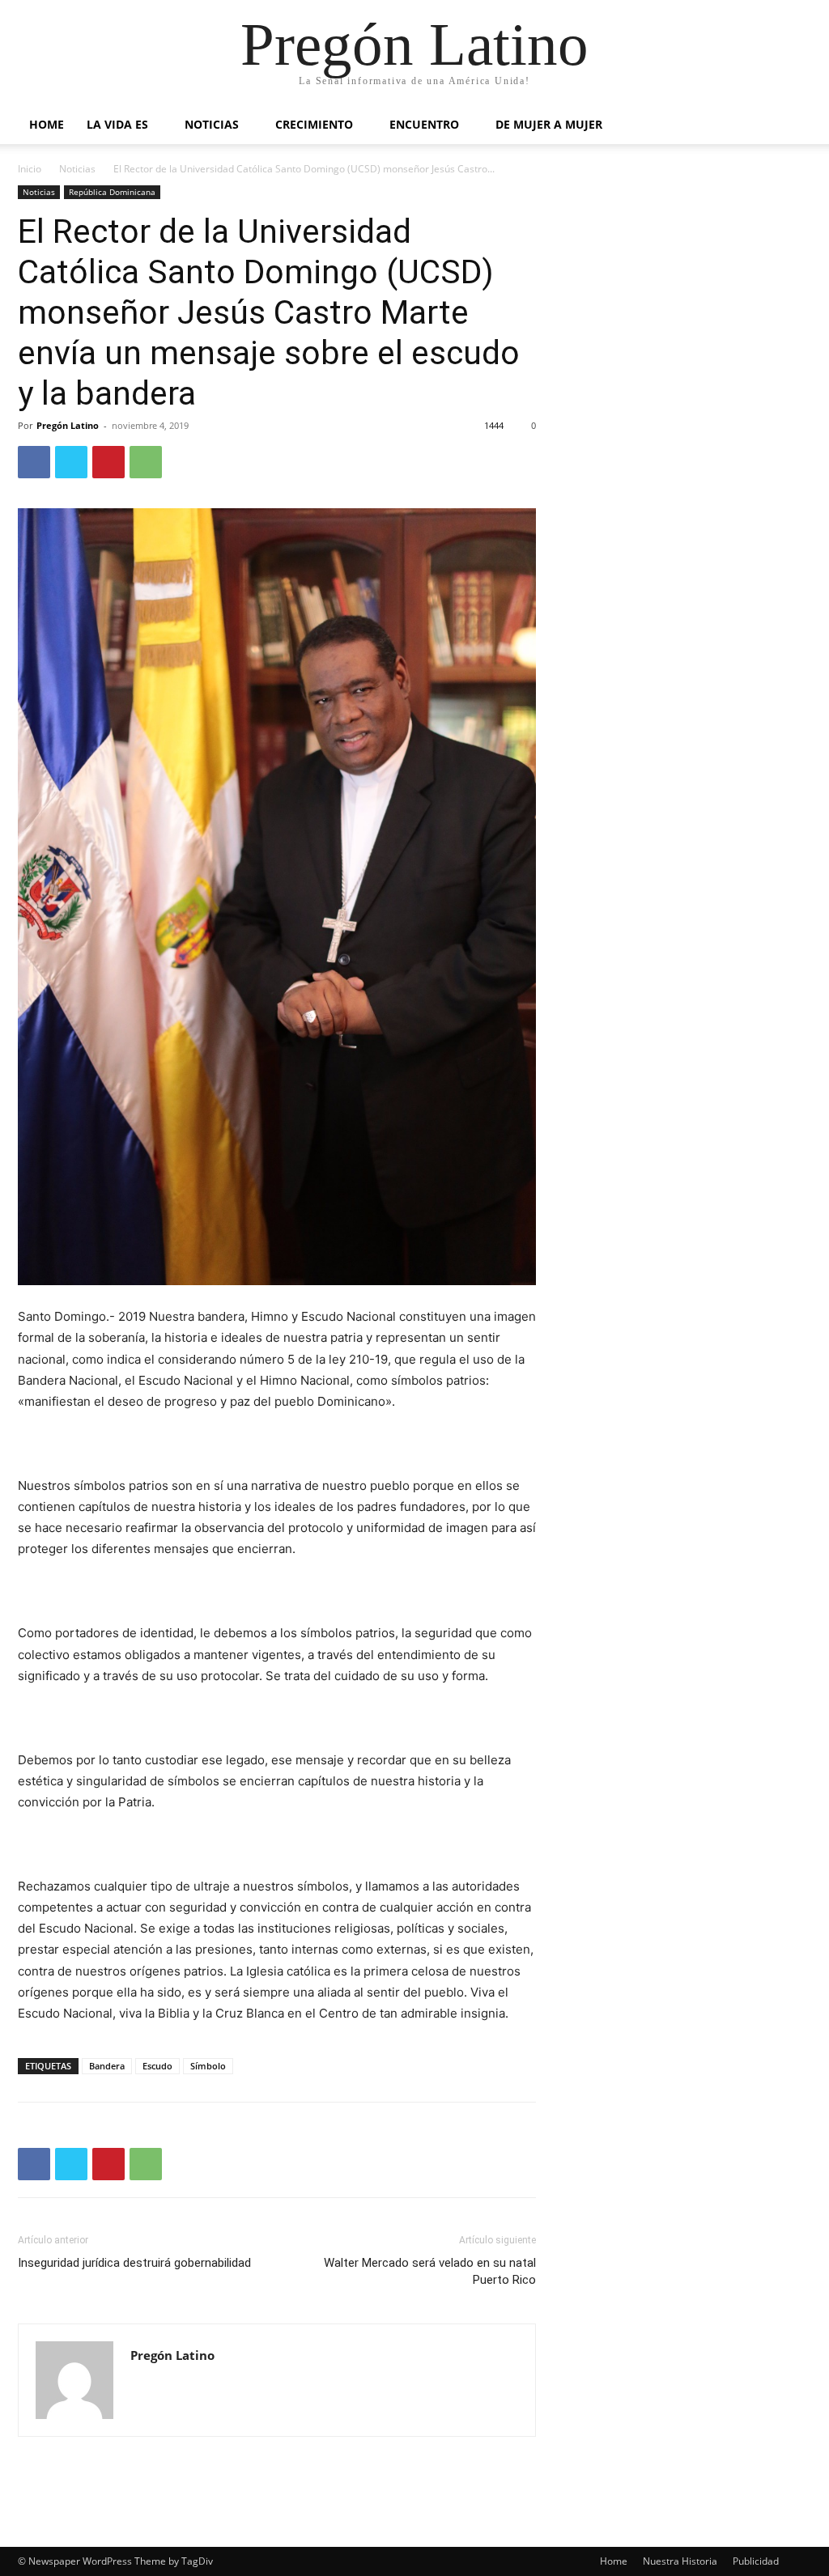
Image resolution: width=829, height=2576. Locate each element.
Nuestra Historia (680, 2561)
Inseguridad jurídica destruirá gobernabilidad (134, 2263)
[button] (792, 126)
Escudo (157, 2066)
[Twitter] (71, 462)
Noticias (212, 124)
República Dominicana (112, 192)
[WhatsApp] (146, 462)
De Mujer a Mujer (549, 124)
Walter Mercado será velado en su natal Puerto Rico (430, 2271)
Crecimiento (314, 124)
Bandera (107, 2066)
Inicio (30, 169)
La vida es (117, 124)
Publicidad (756, 2561)
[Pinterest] (108, 462)
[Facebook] (34, 462)
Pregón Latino (68, 425)
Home (47, 124)
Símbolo (208, 2066)
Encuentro (424, 124)
